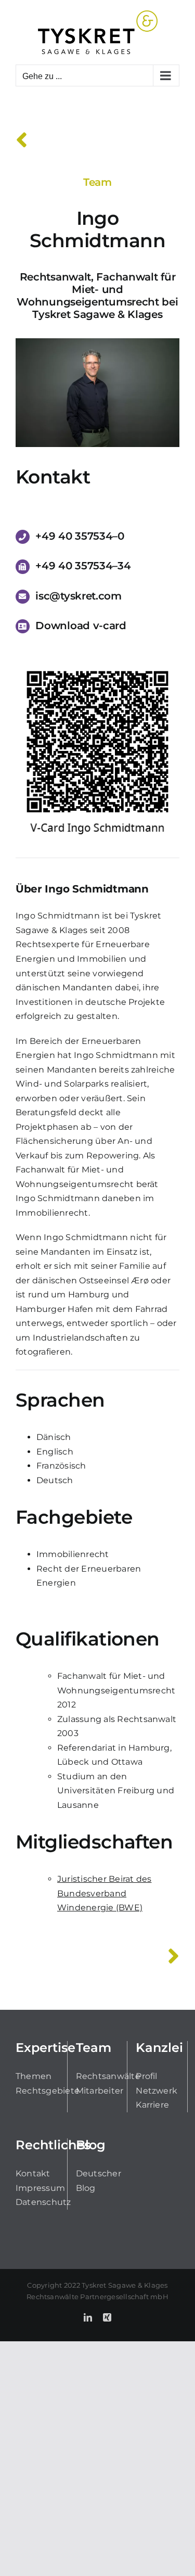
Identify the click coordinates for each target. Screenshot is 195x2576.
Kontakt (33, 2173)
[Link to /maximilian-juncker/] (173, 1956)
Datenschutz (43, 2202)
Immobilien (102, 959)
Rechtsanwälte (108, 2076)
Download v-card (81, 626)
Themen (34, 2076)
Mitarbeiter (100, 2091)
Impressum (40, 2188)
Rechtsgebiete (48, 2091)
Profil (146, 2076)
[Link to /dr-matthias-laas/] (22, 140)
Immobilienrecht (52, 1213)
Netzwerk (157, 2091)
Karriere (152, 2105)
